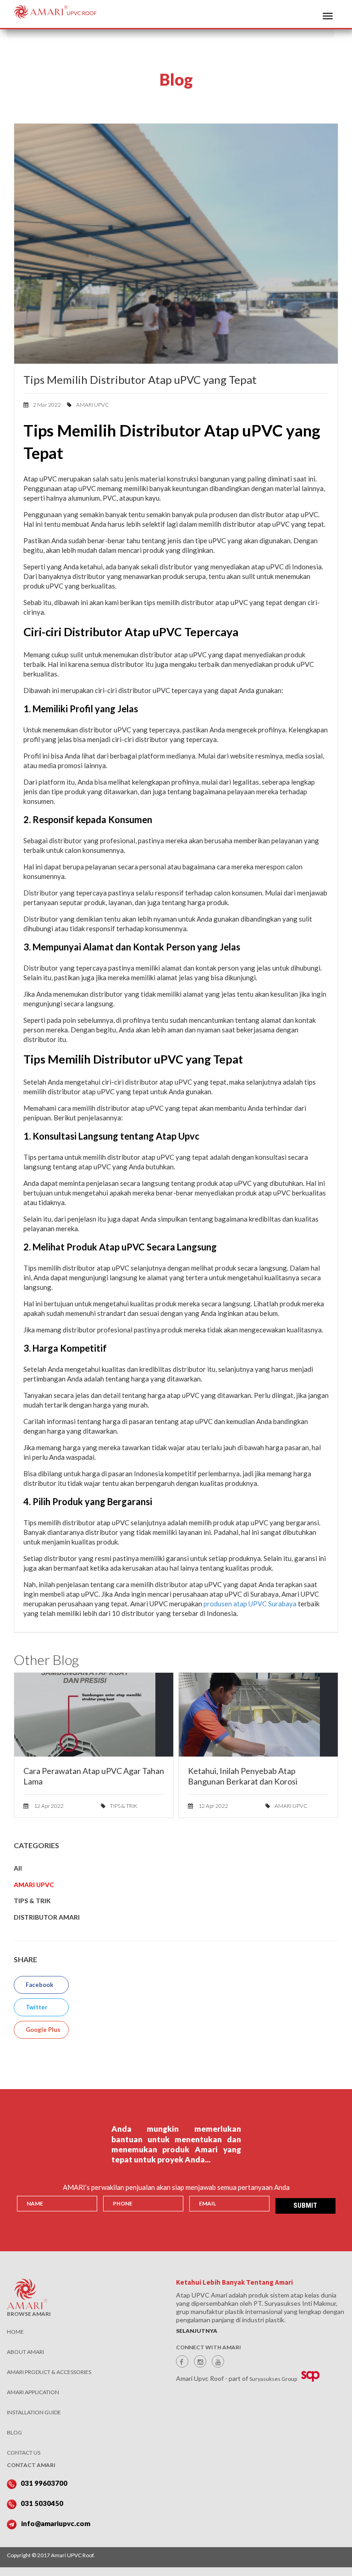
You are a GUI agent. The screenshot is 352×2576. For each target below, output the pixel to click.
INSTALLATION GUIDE (34, 2412)
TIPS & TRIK (123, 1806)
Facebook (39, 1985)
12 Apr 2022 (48, 1806)
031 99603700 (44, 2483)
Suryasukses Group (273, 2379)
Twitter (36, 2007)
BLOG (14, 2432)
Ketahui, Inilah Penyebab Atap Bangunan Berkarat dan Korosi (243, 1776)
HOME (15, 2332)
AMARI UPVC (92, 405)
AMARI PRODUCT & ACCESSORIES (49, 2372)
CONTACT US (24, 2453)
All (18, 1868)
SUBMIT (305, 2205)
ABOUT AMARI (25, 2352)
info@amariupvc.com (56, 2523)
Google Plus (42, 2030)
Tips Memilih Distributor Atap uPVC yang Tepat (140, 379)
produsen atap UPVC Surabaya (250, 1604)
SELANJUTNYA (197, 2331)
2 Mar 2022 (47, 405)
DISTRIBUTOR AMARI (47, 1917)
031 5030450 (42, 2503)
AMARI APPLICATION (33, 2392)
